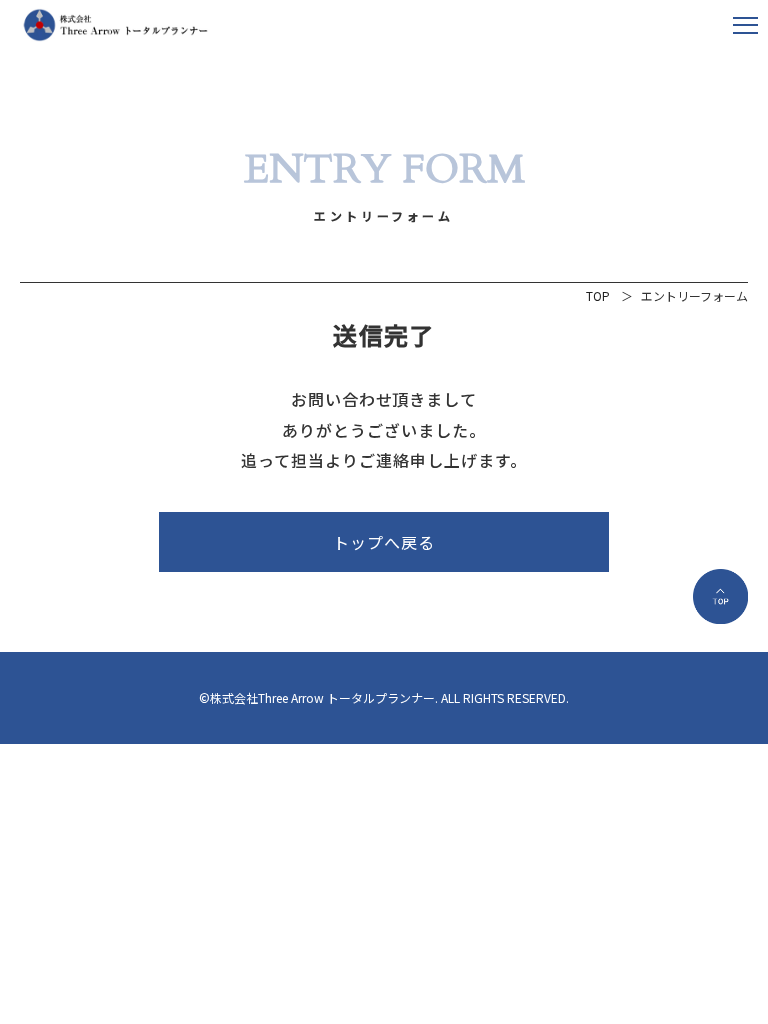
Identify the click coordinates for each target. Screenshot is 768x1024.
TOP (598, 295)
